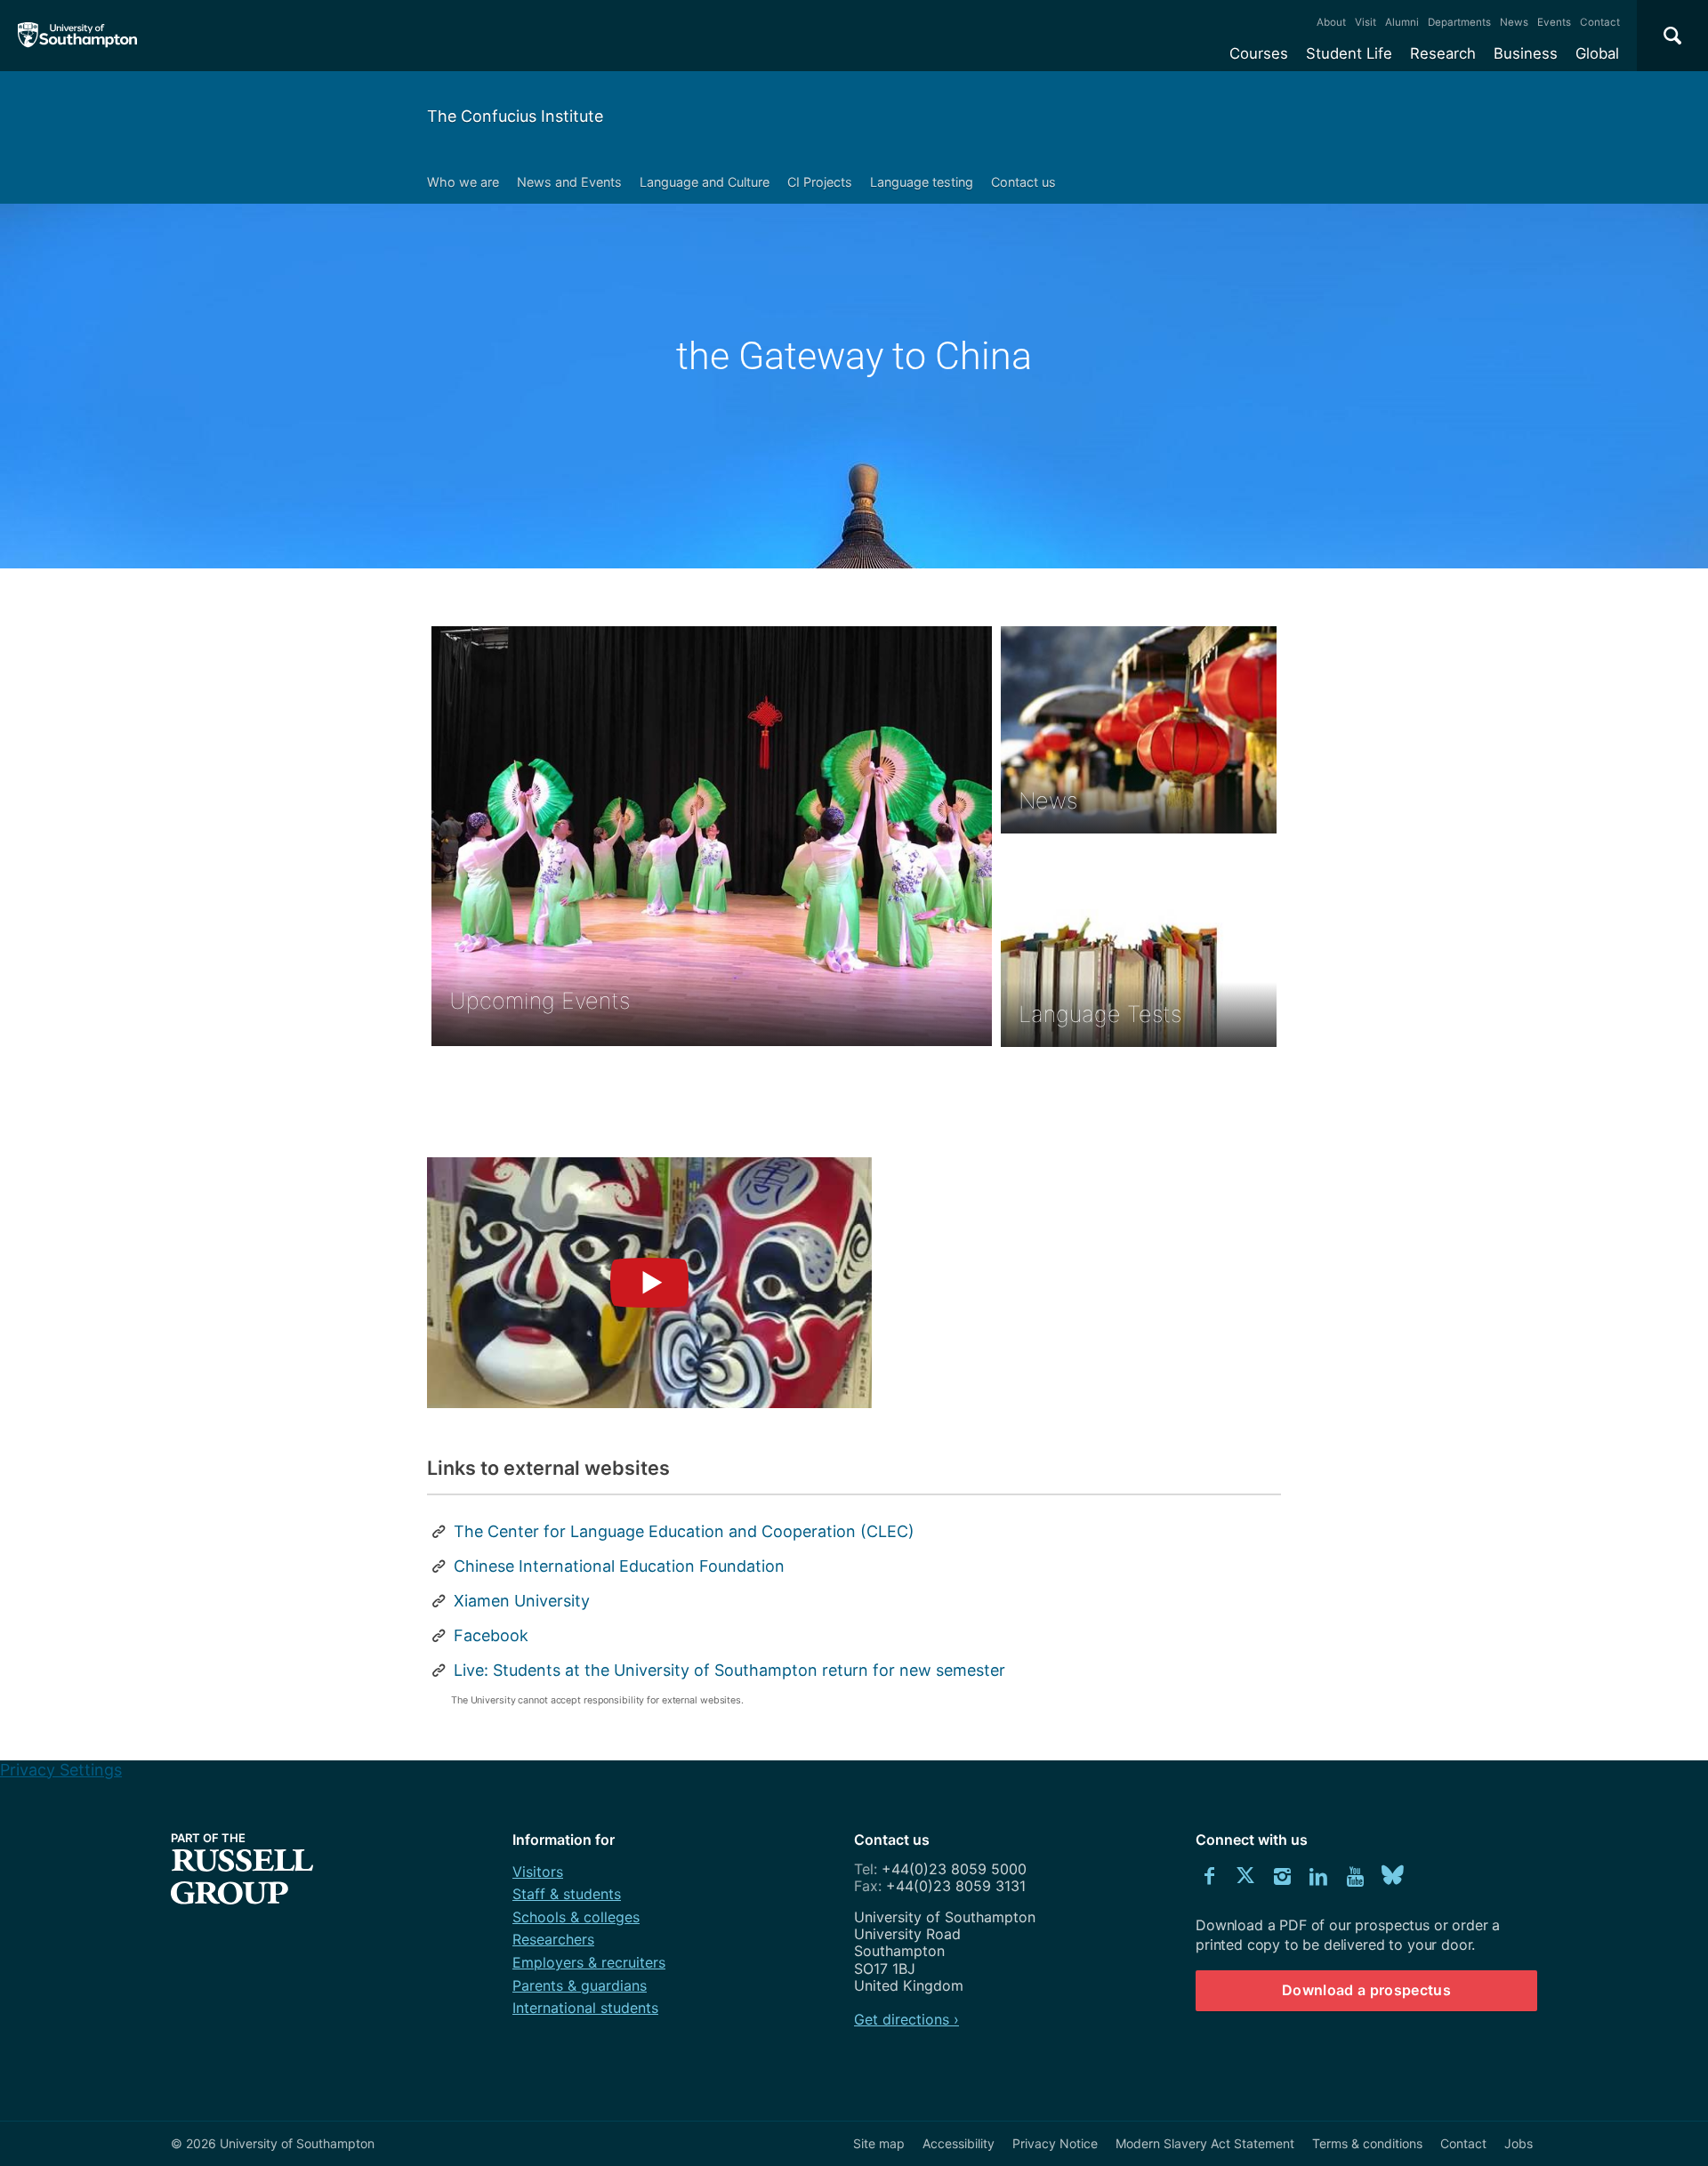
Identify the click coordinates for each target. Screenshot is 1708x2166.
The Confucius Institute (515, 116)
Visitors (538, 1872)
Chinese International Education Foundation (619, 1566)
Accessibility (959, 2143)
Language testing (922, 182)
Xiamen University (522, 1601)
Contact (1600, 22)
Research (1443, 53)
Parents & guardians (580, 1985)
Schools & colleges (576, 1917)
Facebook (491, 1635)
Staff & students (567, 1894)
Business (1526, 53)
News (1514, 22)
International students (585, 2008)
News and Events (569, 182)
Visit (1366, 22)
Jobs (1519, 2143)
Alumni (1402, 22)
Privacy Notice (1055, 2143)
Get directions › (906, 2019)
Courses (1259, 53)
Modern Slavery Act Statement (1205, 2143)
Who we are (463, 182)
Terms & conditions (1367, 2143)
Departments (1459, 22)
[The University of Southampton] (78, 36)
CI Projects (820, 182)
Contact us (1023, 182)
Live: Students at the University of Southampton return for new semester (729, 1670)
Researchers (553, 1939)
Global (1597, 53)
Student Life (1349, 53)
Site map (879, 2143)
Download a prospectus (1366, 1990)
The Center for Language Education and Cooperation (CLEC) (684, 1531)
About (1331, 22)
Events (1554, 22)
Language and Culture (705, 182)
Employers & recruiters (589, 1962)
